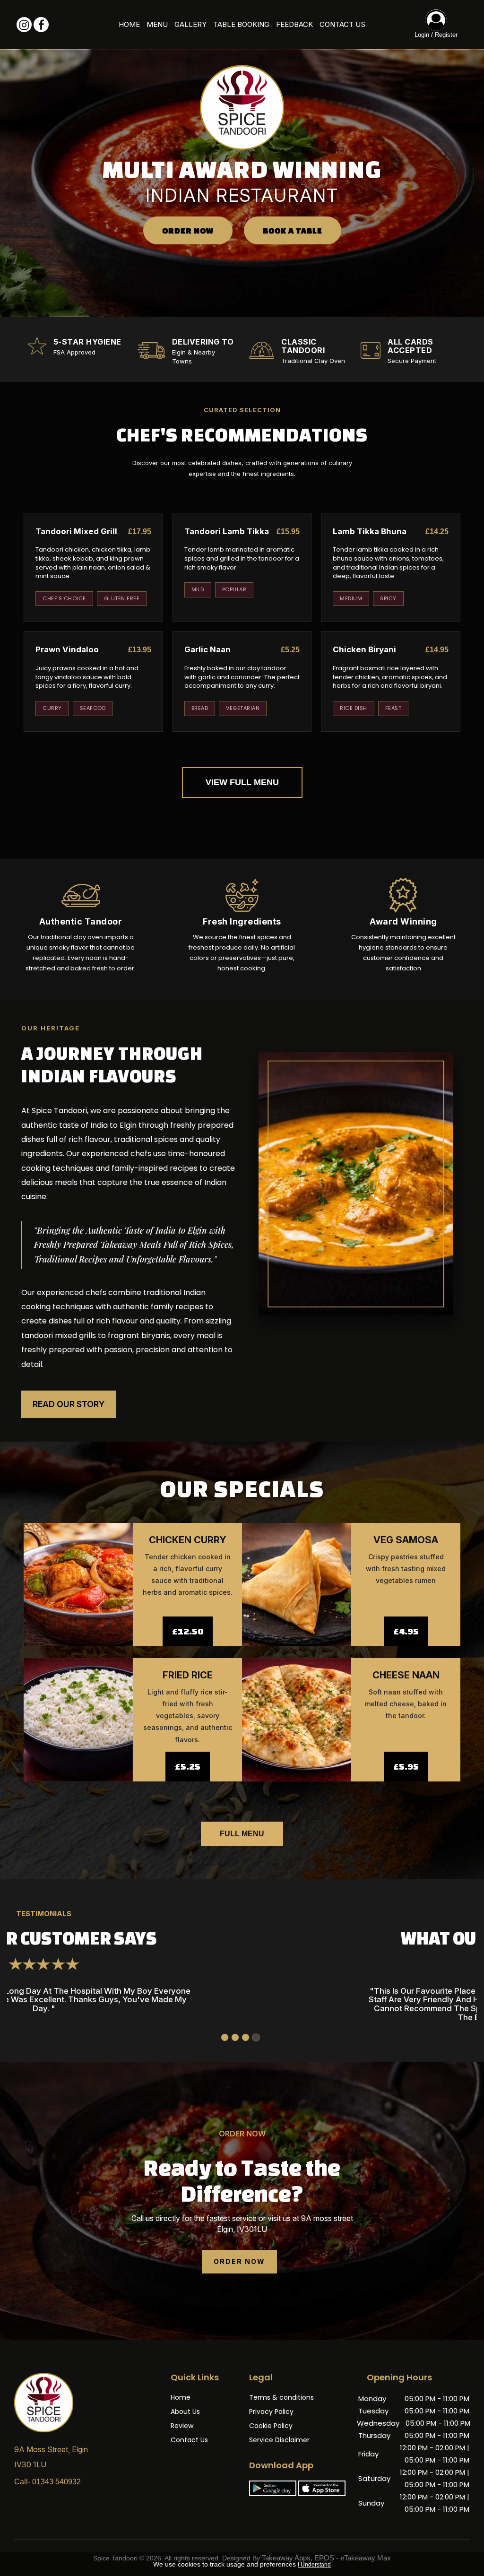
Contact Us (342, 24)
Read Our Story (69, 1404)
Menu (157, 24)
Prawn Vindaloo (67, 649)
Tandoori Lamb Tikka (227, 531)
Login (422, 35)
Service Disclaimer (279, 2440)
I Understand (314, 2565)
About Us (185, 2412)
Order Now (188, 230)
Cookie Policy (271, 2426)
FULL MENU (242, 1834)
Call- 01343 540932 (48, 2482)
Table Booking (241, 24)
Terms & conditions (281, 2397)
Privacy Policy (271, 2412)
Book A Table (293, 230)
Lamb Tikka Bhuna (370, 531)
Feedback (294, 24)
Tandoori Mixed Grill (76, 531)
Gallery (190, 24)
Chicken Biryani (364, 649)
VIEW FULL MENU (242, 782)
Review (182, 2426)
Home (129, 24)
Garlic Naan (207, 649)
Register (446, 35)
